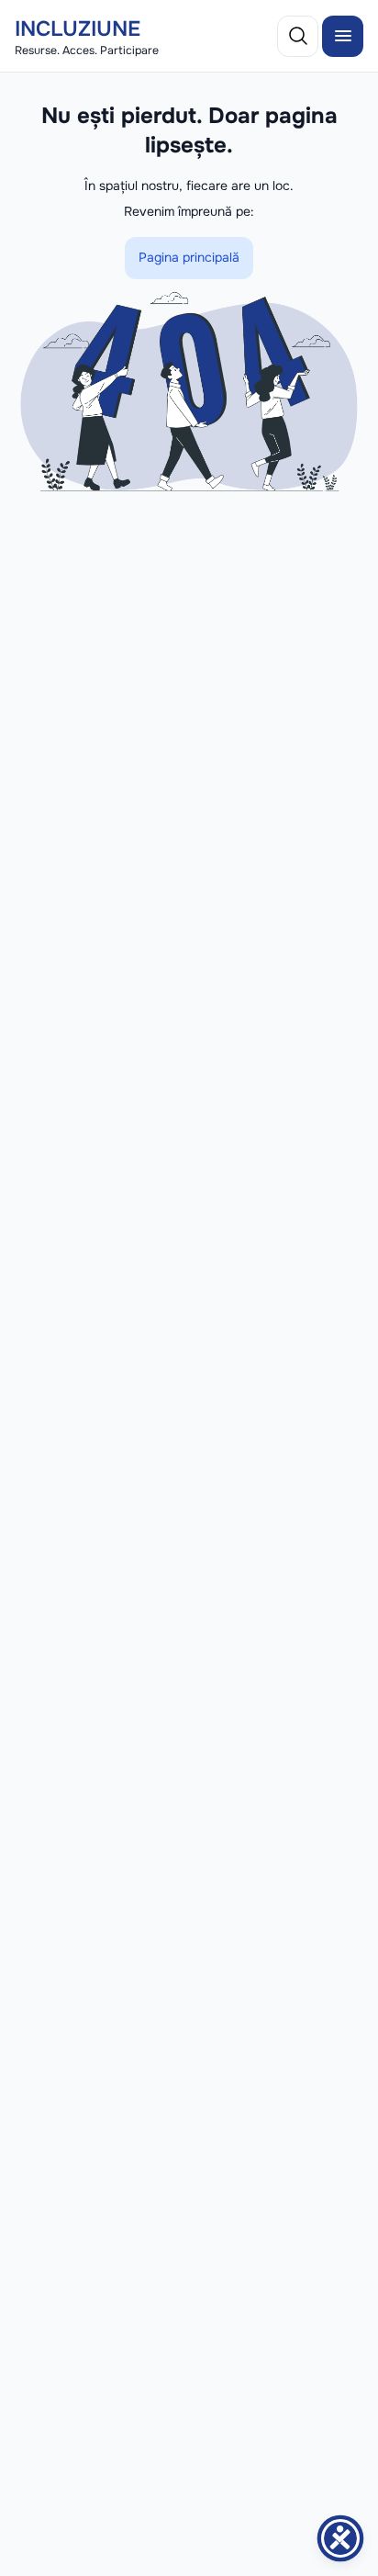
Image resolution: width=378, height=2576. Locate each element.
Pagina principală (189, 257)
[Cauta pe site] (298, 36)
